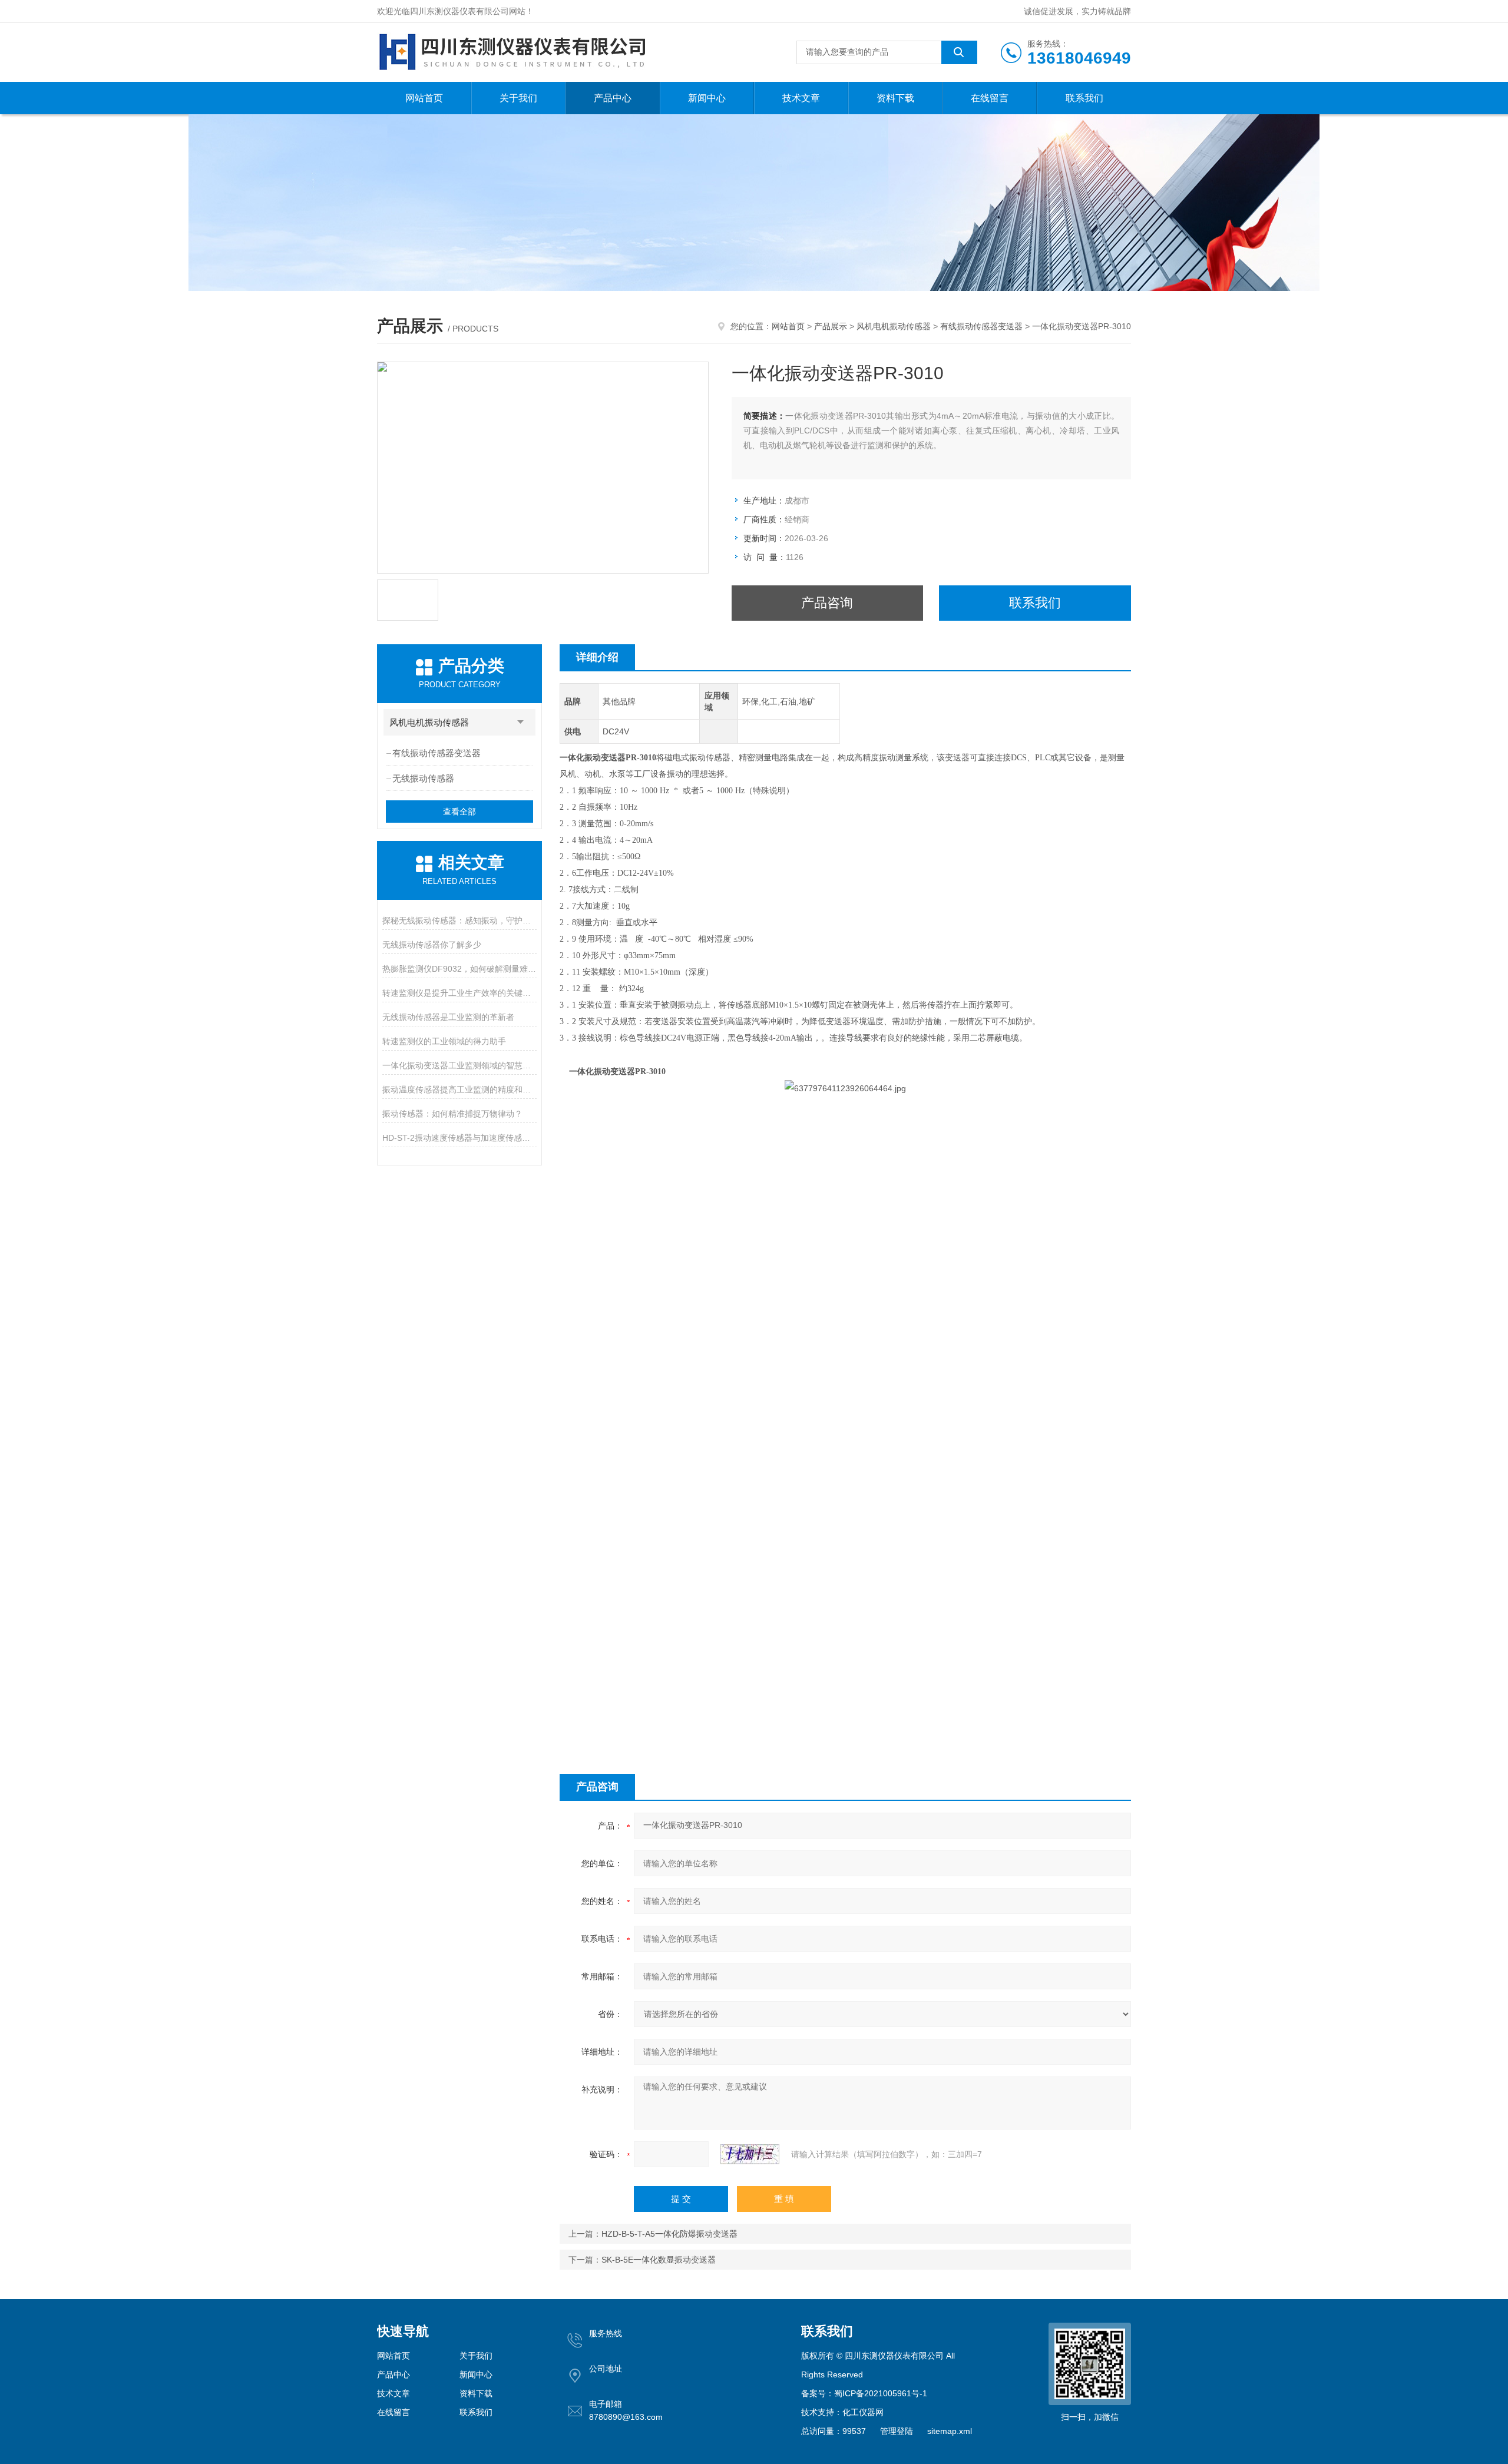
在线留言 (990, 98)
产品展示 (831, 326)
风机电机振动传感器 (894, 326)
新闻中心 (707, 98)
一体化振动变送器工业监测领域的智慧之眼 (459, 1065)
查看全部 (459, 812)
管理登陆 (897, 2431)
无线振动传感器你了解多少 (432, 945)
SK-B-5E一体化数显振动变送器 (659, 2260)
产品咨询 (827, 603)
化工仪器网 (863, 2412)
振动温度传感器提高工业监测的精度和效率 (459, 1089)
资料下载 (895, 98)
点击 (521, 722)
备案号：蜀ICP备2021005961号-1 (864, 2393)
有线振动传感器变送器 (981, 326)
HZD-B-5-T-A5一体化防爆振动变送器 (669, 2234)
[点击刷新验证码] (750, 2154)
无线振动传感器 (423, 778)
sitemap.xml (950, 2431)
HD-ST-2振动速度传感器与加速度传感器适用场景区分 (459, 1138)
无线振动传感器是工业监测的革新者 (448, 1017)
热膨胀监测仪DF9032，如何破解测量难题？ (459, 969)
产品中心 (613, 98)
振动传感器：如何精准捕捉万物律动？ (452, 1114)
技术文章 (801, 98)
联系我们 (1084, 98)
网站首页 (424, 98)
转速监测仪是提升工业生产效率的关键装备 (459, 993)
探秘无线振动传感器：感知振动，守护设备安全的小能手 (459, 920)
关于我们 (518, 98)
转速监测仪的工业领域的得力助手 (444, 1041)
